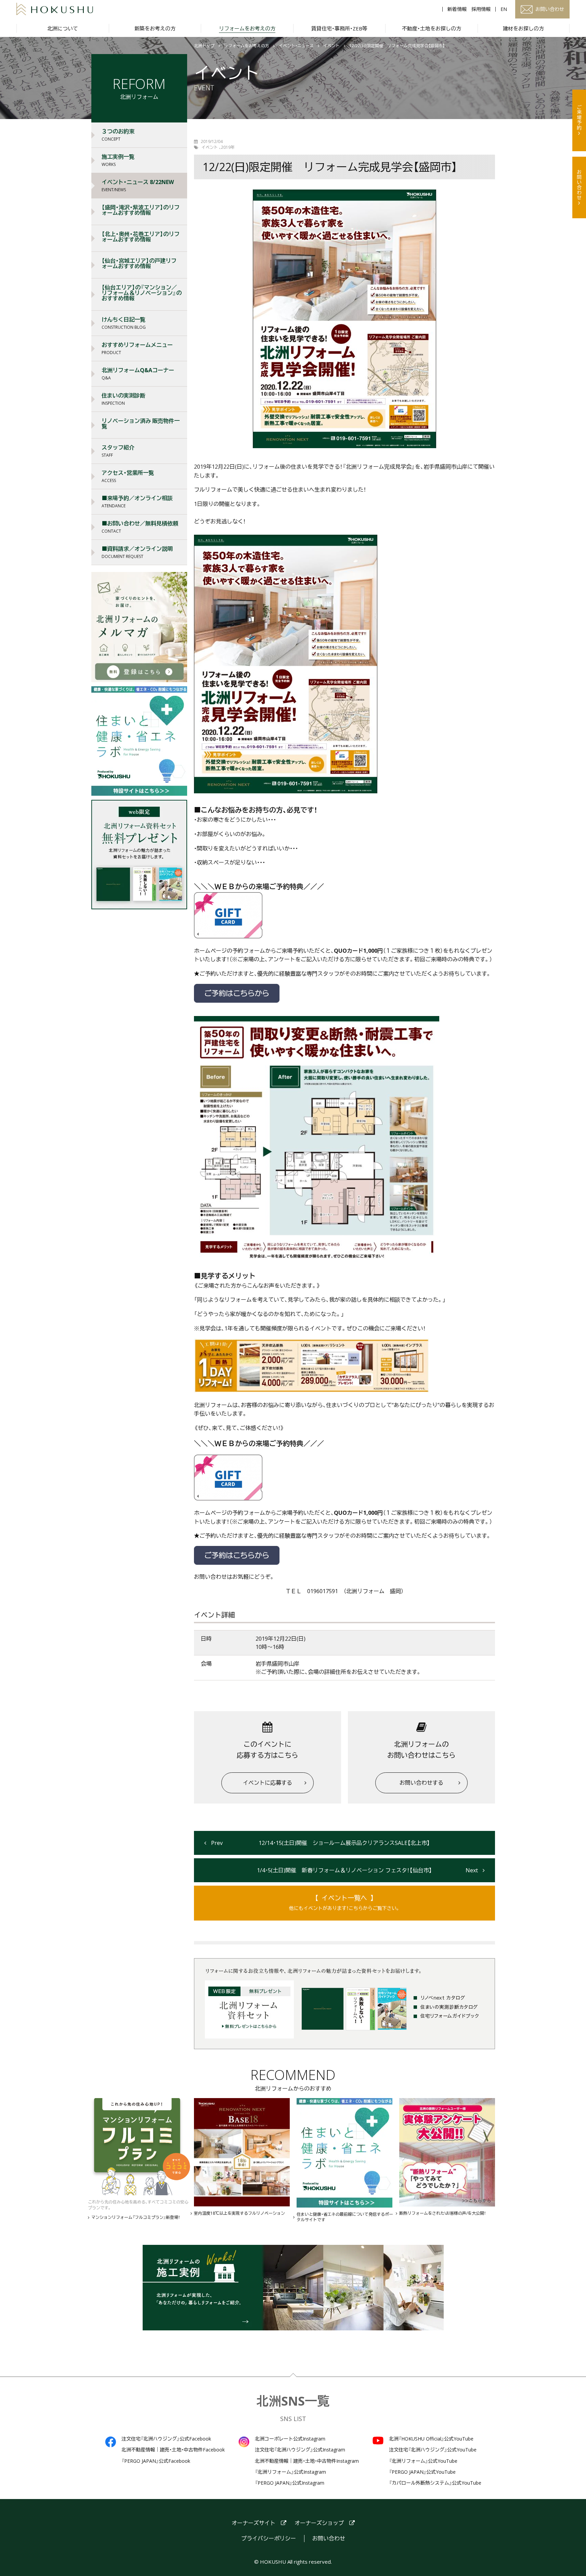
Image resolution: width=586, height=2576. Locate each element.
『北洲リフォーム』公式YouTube (423, 2461)
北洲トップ (204, 46)
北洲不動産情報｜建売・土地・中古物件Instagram (307, 2461)
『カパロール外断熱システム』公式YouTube (435, 2483)
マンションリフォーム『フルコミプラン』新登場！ (136, 2217)
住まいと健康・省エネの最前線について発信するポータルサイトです (345, 2217)
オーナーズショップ (319, 2523)
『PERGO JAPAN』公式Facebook (156, 2461)
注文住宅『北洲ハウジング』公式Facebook (166, 2439)
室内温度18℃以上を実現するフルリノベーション (239, 2213)
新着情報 (457, 9)
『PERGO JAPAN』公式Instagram (290, 2483)
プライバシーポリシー (269, 2539)
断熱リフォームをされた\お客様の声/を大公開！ (442, 2213)
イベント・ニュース (296, 46)
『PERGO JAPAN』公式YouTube (422, 2472)
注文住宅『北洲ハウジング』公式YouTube (433, 2450)
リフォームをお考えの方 (247, 46)
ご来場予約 (579, 118)
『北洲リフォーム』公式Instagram (290, 2472)
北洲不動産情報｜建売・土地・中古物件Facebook (173, 2450)
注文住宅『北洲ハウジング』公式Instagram (300, 2450)
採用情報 (481, 9)
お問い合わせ (579, 185)
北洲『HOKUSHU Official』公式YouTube (431, 2439)
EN (504, 9)
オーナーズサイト (253, 2523)
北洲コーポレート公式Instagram (290, 2439)
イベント (331, 46)
